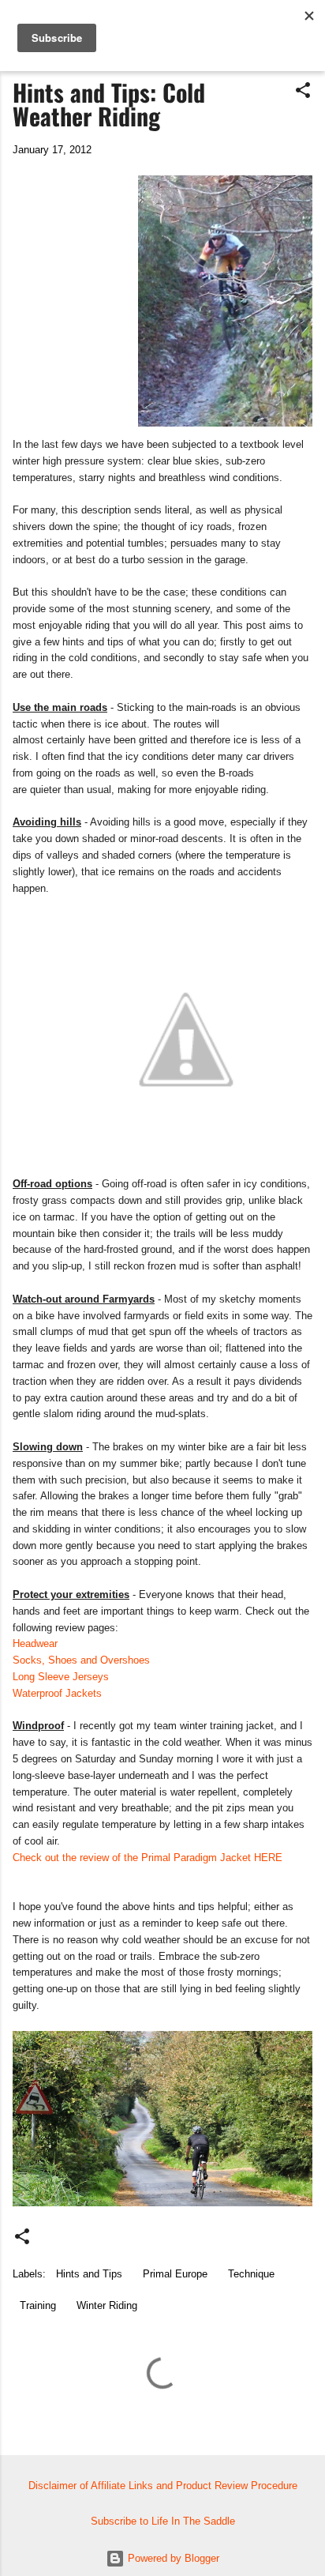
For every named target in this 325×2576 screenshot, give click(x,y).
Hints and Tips (89, 2274)
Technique (251, 2274)
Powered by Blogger (172, 2558)
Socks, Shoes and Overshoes (81, 1660)
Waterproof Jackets (57, 1693)
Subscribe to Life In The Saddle (163, 2521)
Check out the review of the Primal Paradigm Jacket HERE (148, 1858)
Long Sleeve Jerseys (61, 1677)
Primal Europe (175, 2274)
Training (38, 2305)
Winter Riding (107, 2305)
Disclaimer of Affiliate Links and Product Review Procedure (163, 2486)
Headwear (35, 1643)
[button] (303, 91)
